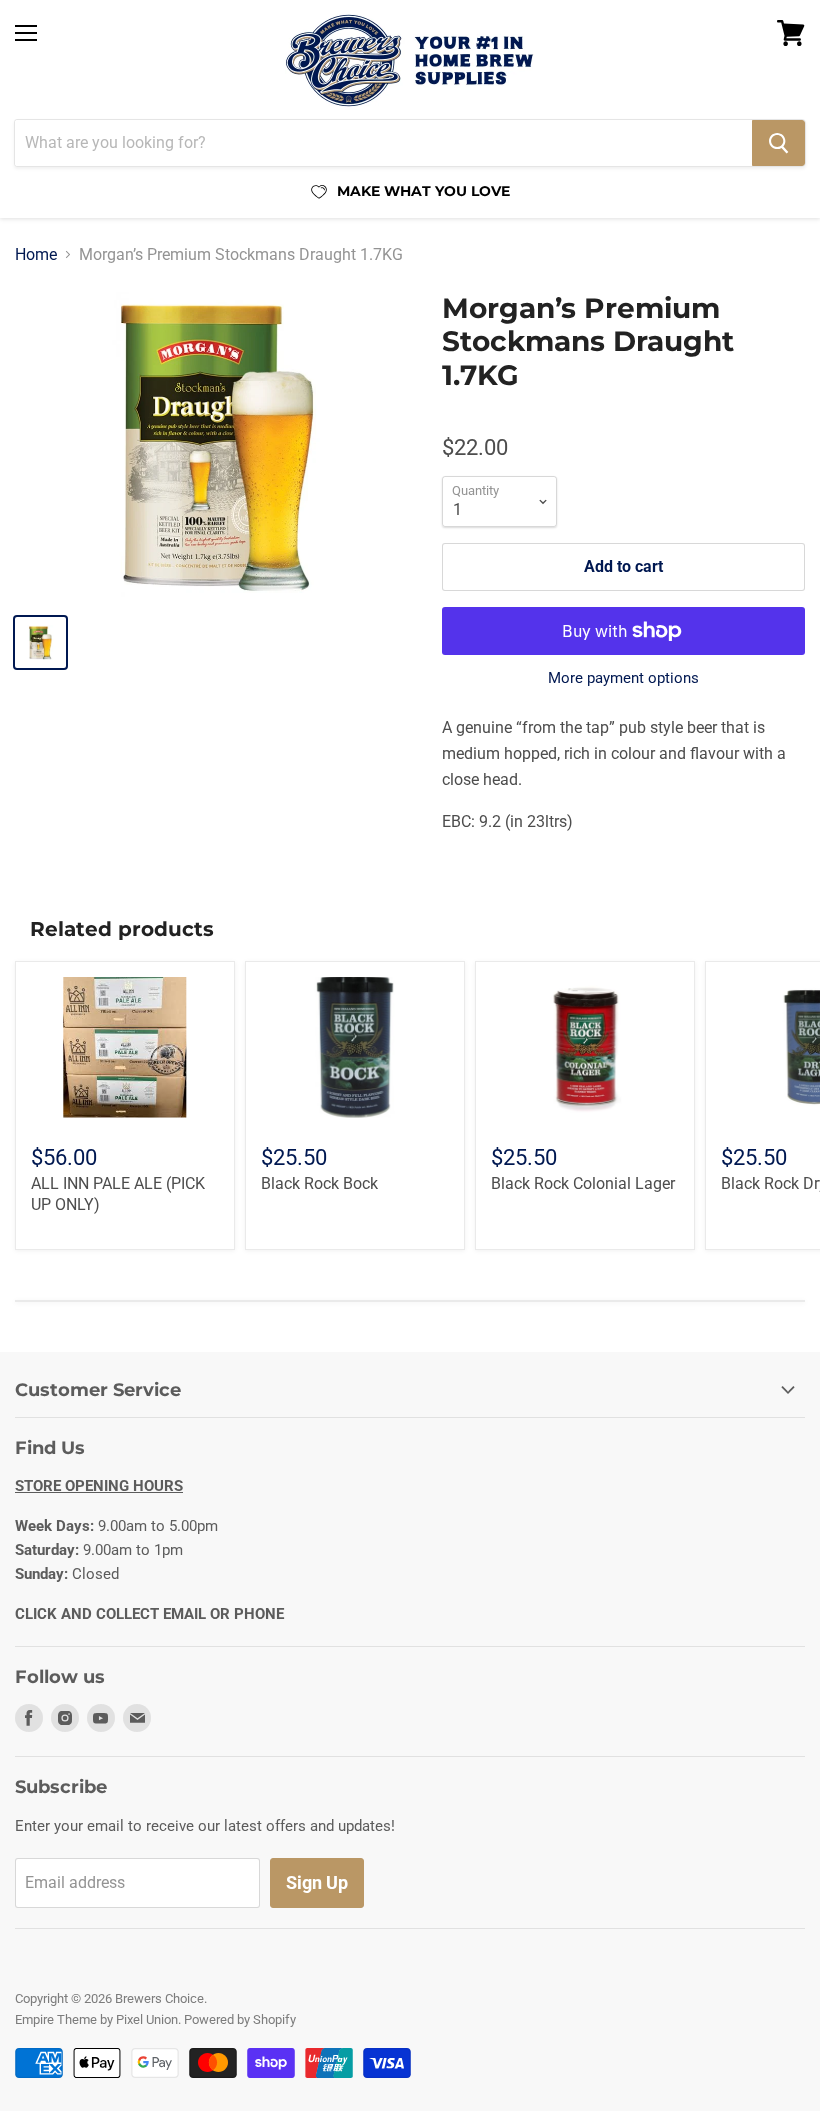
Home (36, 255)
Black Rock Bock (319, 1183)
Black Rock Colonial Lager (583, 1183)
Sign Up (317, 1882)
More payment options (623, 678)
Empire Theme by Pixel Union (96, 2019)
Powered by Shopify (240, 2019)
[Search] (778, 143)
